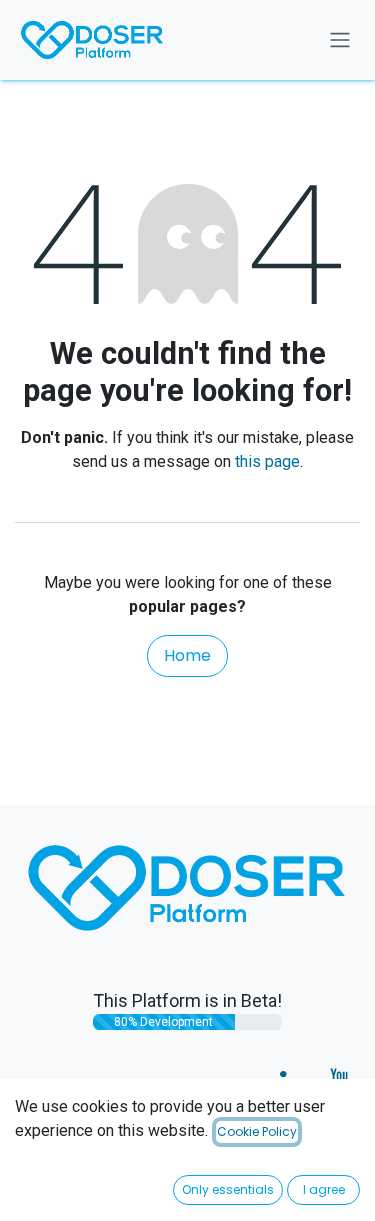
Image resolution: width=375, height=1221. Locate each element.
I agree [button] (324, 1189)
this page (267, 461)
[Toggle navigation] (340, 40)
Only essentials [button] (228, 1189)
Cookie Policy (257, 1131)
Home (187, 655)
